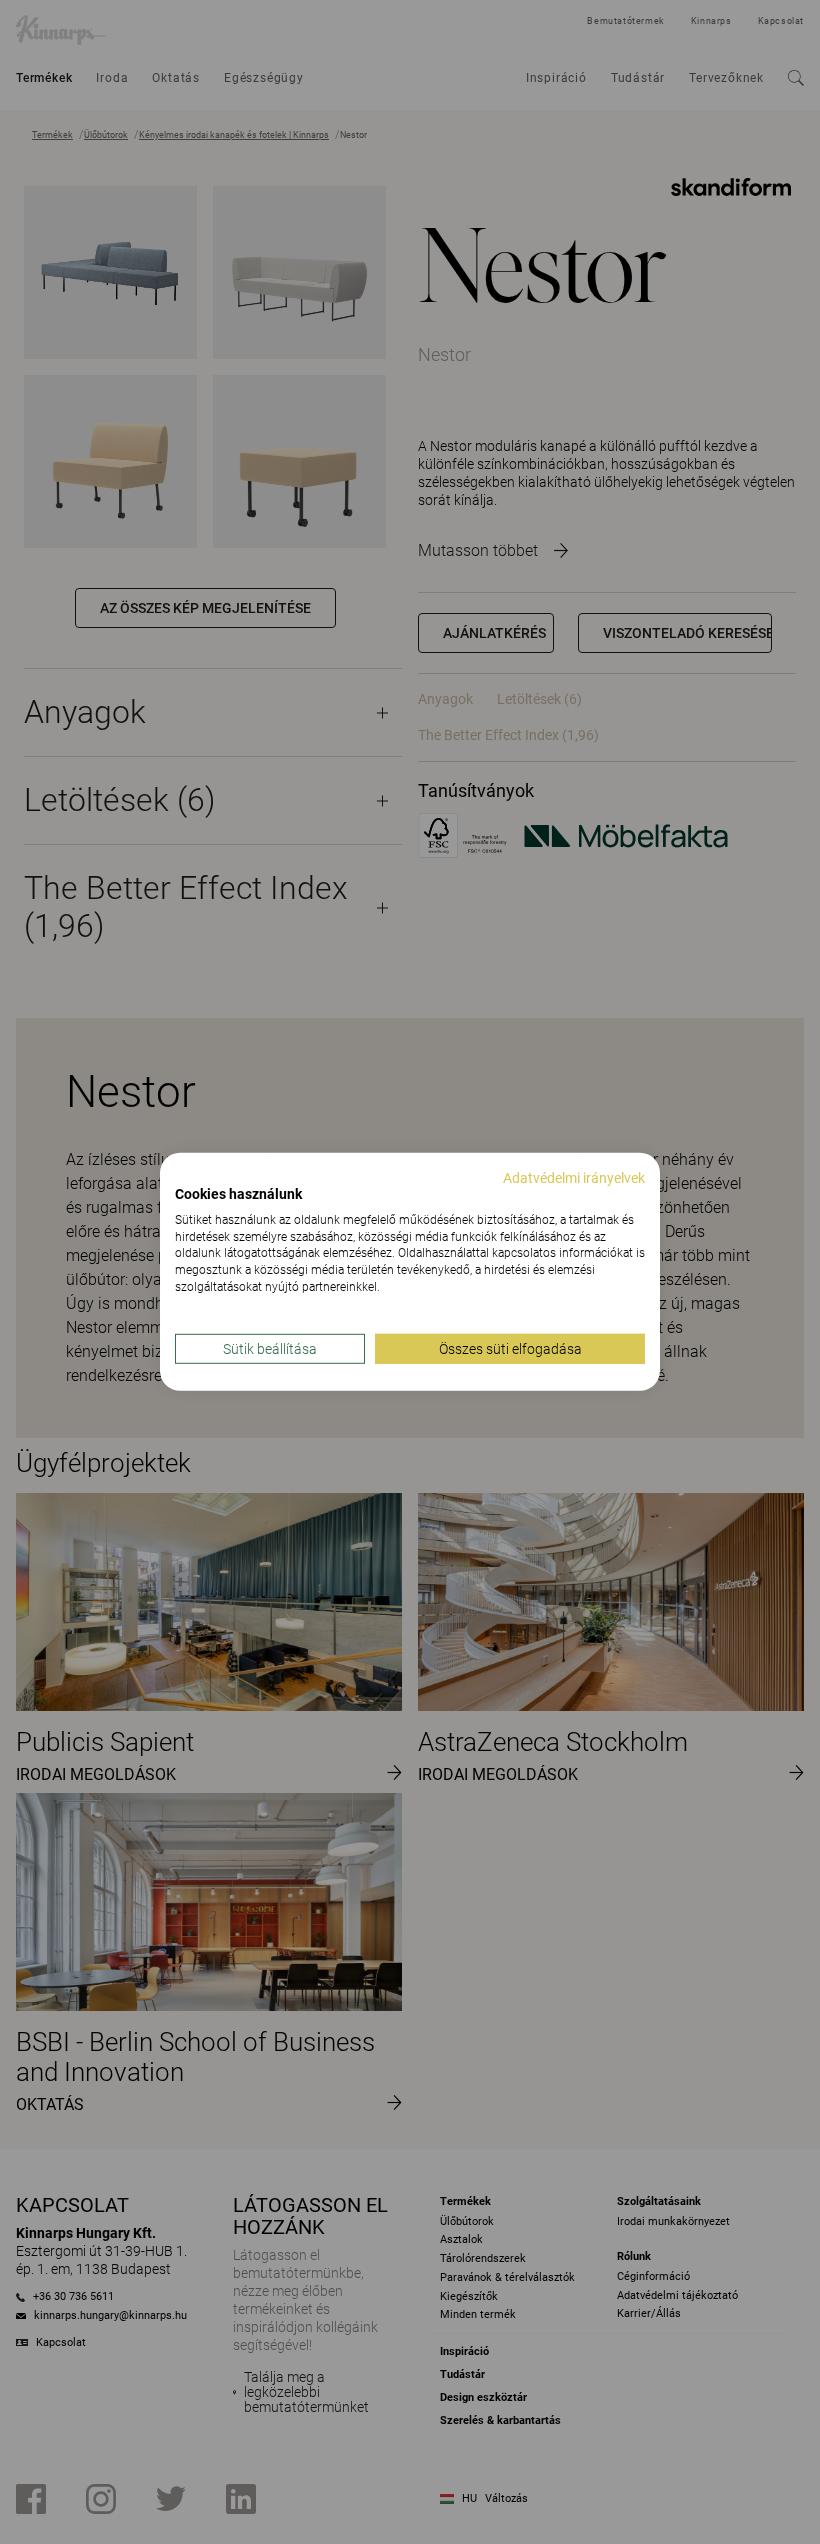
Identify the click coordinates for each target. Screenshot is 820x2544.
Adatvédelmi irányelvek (574, 1178)
